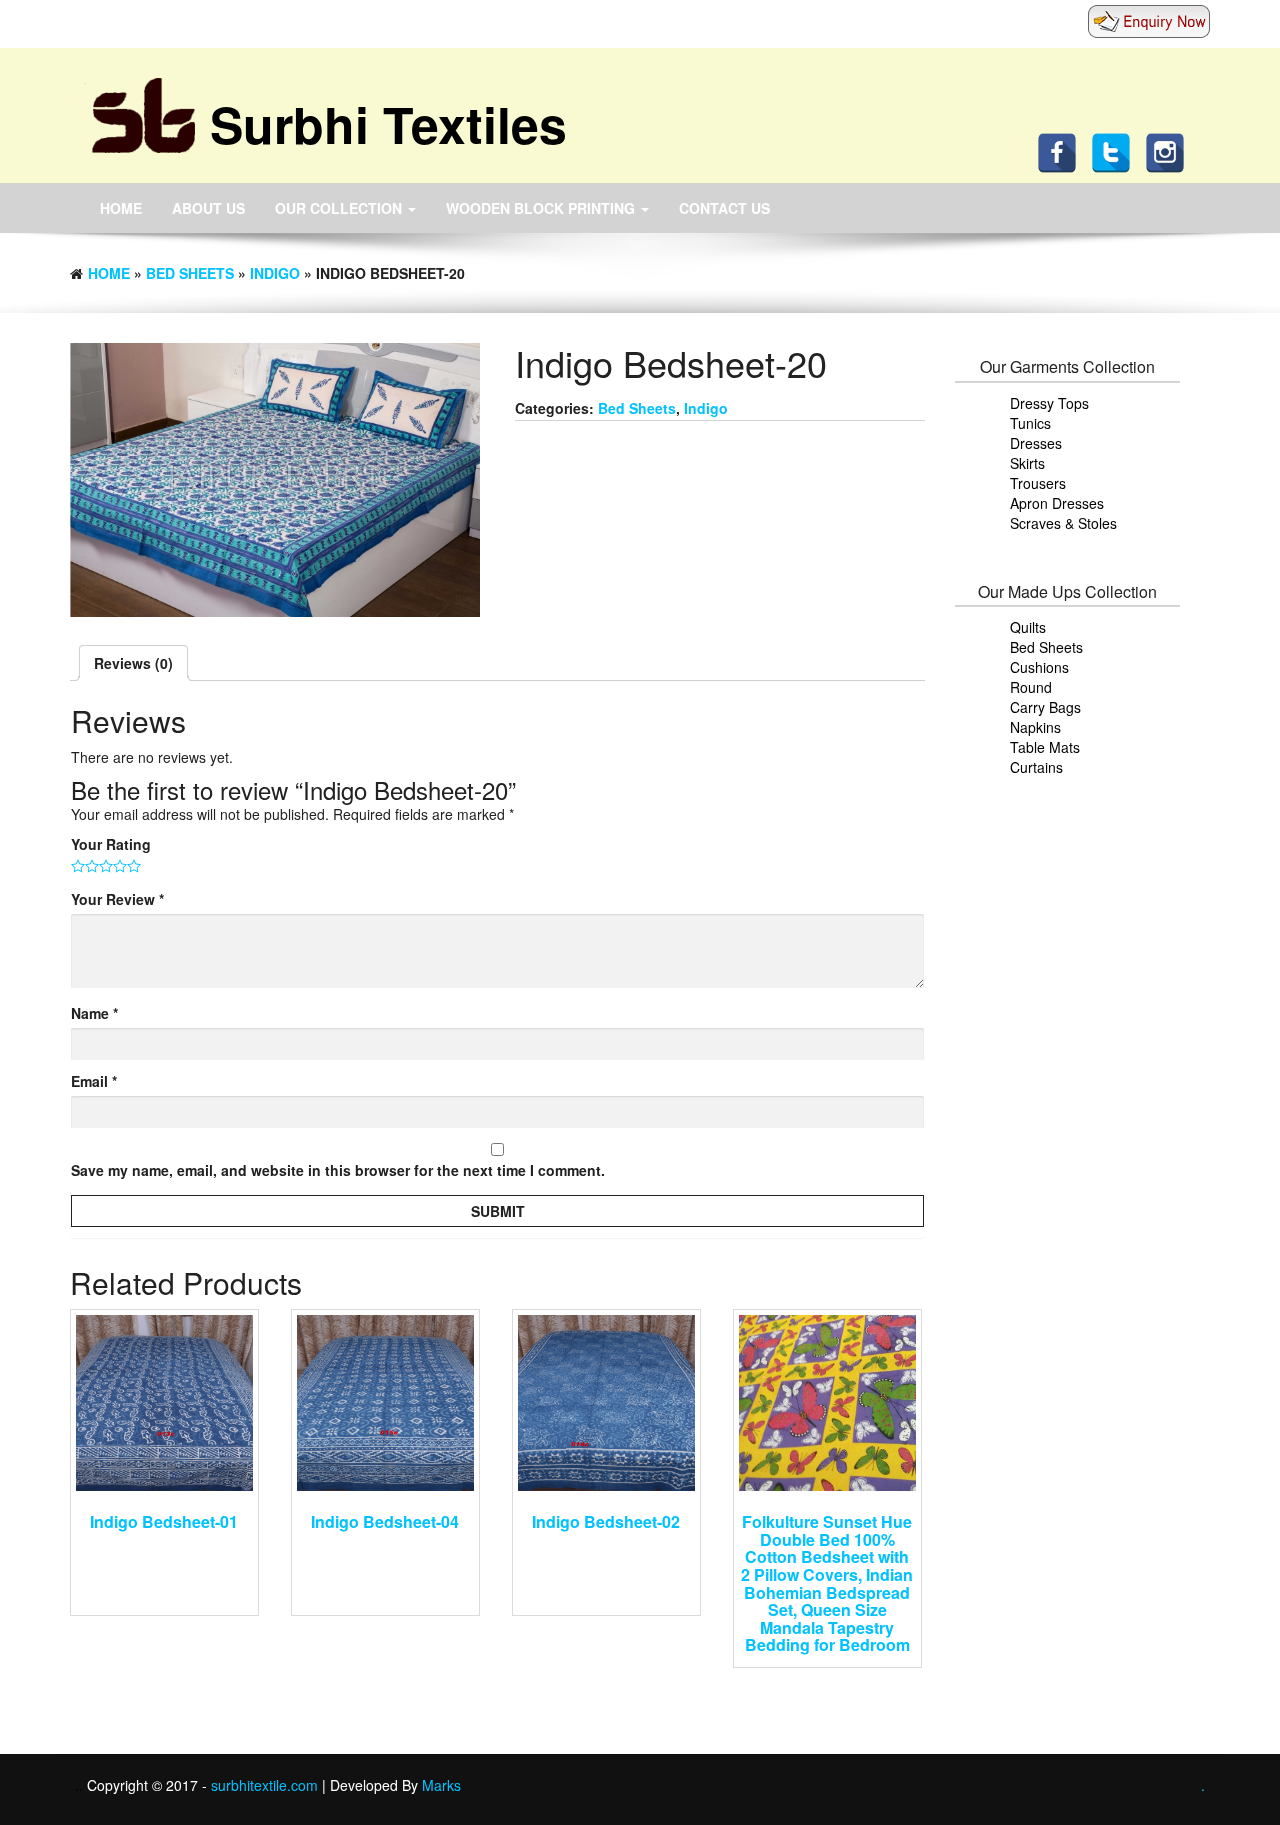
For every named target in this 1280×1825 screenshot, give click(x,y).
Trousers (1038, 483)
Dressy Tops (1049, 403)
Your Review (117, 899)
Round (1031, 687)
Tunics (1030, 423)
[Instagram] (1170, 151)
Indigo (275, 273)
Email (94, 1081)
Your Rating (111, 844)
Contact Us (724, 208)
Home (121, 208)
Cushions (1039, 667)
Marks (441, 1785)
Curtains (1036, 767)
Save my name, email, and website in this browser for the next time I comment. (338, 1170)
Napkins (1035, 727)
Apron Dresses (1057, 503)
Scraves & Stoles (1063, 523)
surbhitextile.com (266, 1785)
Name (94, 1013)
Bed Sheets (190, 273)
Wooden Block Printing (542, 208)
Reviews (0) (133, 663)
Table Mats (1045, 747)
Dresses (1036, 443)
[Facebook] (1062, 151)
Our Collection (340, 208)
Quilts (1028, 627)
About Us (208, 208)
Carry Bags (1045, 707)
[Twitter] (1116, 151)
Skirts (1027, 463)
